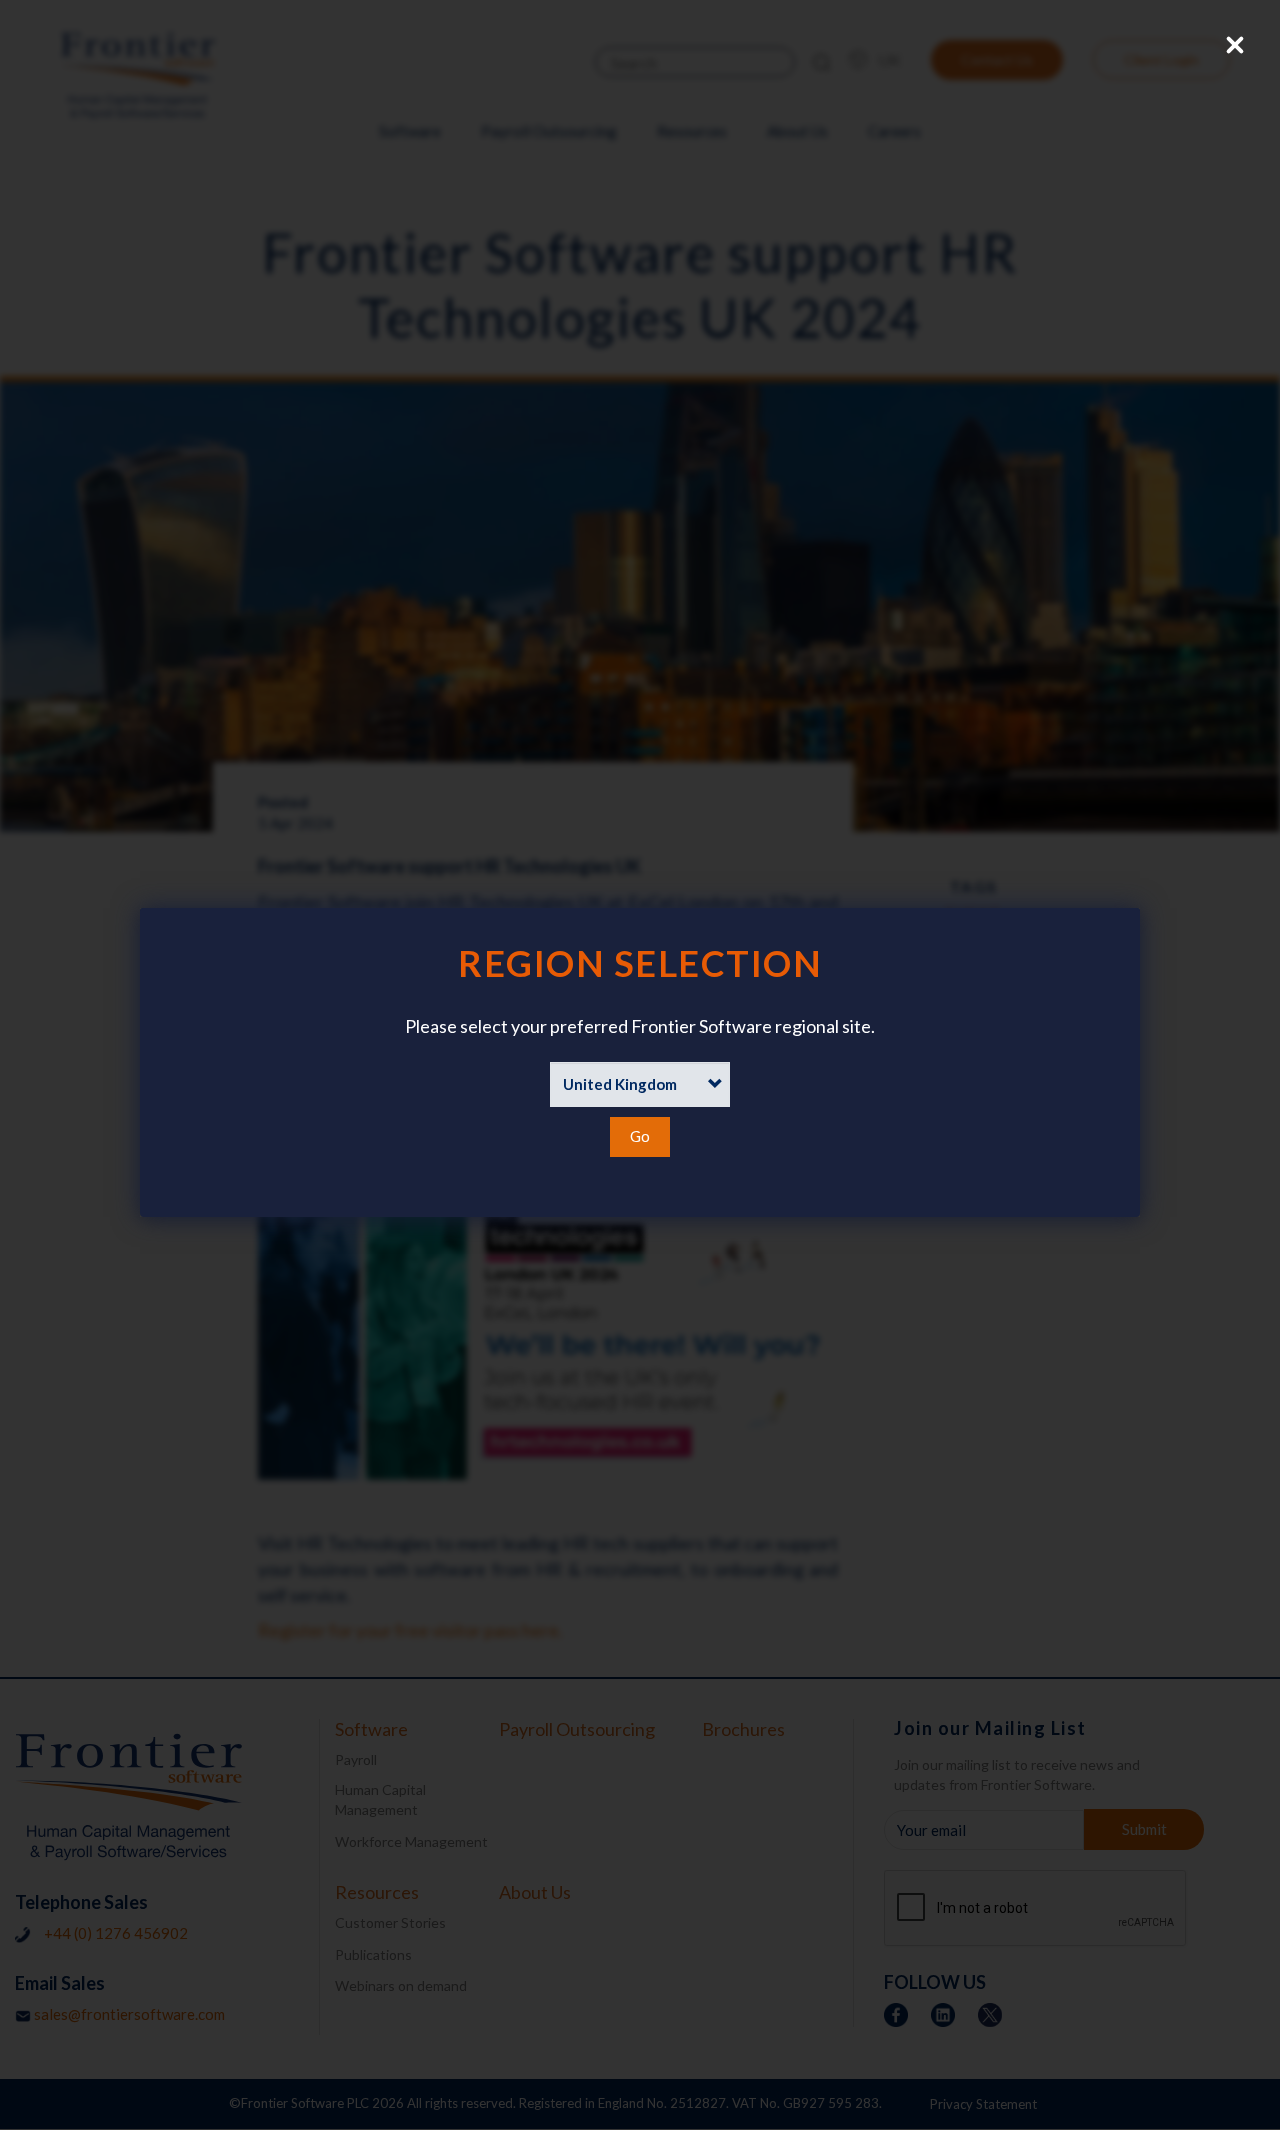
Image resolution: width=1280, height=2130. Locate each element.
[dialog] (640, 1062)
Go (640, 1136)
